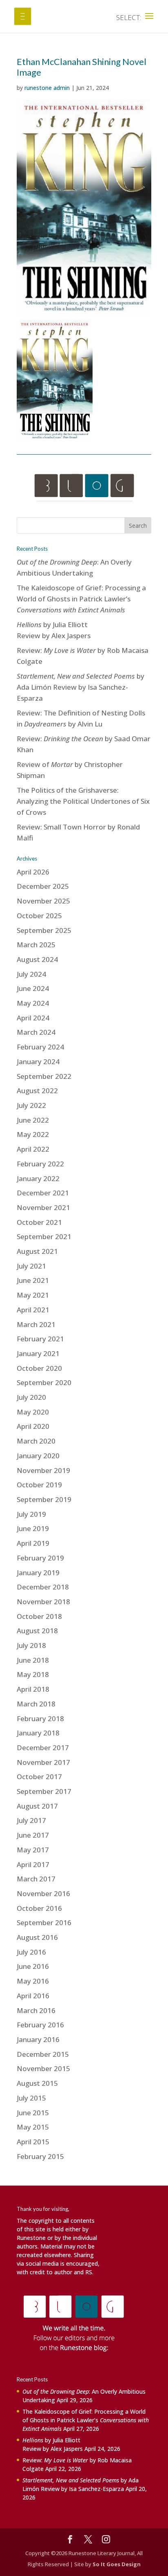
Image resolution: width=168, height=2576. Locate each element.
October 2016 (39, 1908)
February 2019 (40, 1558)
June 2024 (33, 988)
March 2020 (36, 1441)
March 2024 (36, 1032)
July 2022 (31, 1105)
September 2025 (44, 930)
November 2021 (43, 1207)
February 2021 (40, 1339)
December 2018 (43, 1587)
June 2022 (33, 1120)
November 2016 (43, 1893)
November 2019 (43, 1470)
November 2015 (43, 2068)
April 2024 (33, 1018)
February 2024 (40, 1047)
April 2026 (33, 872)
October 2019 (39, 1485)
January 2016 (38, 2039)
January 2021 (38, 1353)
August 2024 (37, 959)
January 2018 (38, 1733)
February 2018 (40, 1718)
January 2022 (38, 1178)
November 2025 (43, 901)
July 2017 (31, 1820)
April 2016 (33, 1996)
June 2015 (33, 2113)
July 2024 (31, 974)
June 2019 (33, 1528)
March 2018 (36, 1704)
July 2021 (31, 1266)
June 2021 (33, 1280)
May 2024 (33, 1003)
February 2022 (40, 1164)
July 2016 (31, 1952)
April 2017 (33, 1864)
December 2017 (43, 1748)
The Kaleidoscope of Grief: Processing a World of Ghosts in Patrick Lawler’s (81, 599)
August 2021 (37, 1251)
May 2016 (33, 1981)
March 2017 (36, 1879)
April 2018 (33, 1689)
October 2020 (39, 1368)
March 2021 (36, 1324)
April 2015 (33, 2142)
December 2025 (43, 886)
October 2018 (39, 1616)
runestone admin (47, 88)
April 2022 (33, 1149)
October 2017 (39, 1777)
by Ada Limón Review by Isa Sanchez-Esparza (81, 687)
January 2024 (38, 1062)
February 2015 (40, 2156)
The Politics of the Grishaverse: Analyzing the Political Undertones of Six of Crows (83, 801)
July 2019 (31, 1514)
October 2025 (39, 916)
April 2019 (33, 1543)
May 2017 (33, 1850)
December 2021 (43, 1193)
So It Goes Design (117, 2564)
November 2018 (43, 1602)
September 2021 (44, 1236)
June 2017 (33, 1835)
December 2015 (43, 2054)
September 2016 (44, 1922)
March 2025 (36, 945)
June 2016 (33, 1966)
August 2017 (37, 1806)
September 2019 (44, 1499)
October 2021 (39, 1222)
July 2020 (31, 1397)
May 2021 (33, 1295)
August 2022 (37, 1091)
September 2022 (44, 1076)
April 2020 (33, 1426)
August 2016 (37, 1937)
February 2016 (40, 2025)
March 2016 (36, 2010)
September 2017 (44, 1791)
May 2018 (33, 1674)
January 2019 (38, 1573)
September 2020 (44, 1382)
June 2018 (33, 1660)
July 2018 (31, 1645)
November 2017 (43, 1762)
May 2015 (33, 2127)
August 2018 (37, 1631)
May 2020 (33, 1412)
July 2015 (31, 2098)
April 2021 (33, 1310)
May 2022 (33, 1134)
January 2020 (38, 1456)
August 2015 (37, 2083)
